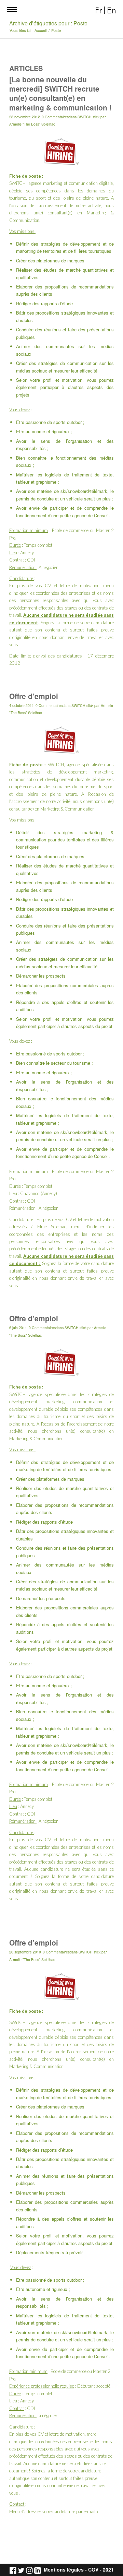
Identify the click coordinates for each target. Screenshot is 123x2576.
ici (98, 2512)
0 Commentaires (55, 117)
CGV (93, 2570)
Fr (99, 10)
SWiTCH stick (88, 117)
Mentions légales (64, 2570)
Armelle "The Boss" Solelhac (32, 124)
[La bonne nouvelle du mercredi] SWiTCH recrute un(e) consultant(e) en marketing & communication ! (60, 93)
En (112, 10)
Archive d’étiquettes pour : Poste (48, 23)
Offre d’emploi (34, 696)
